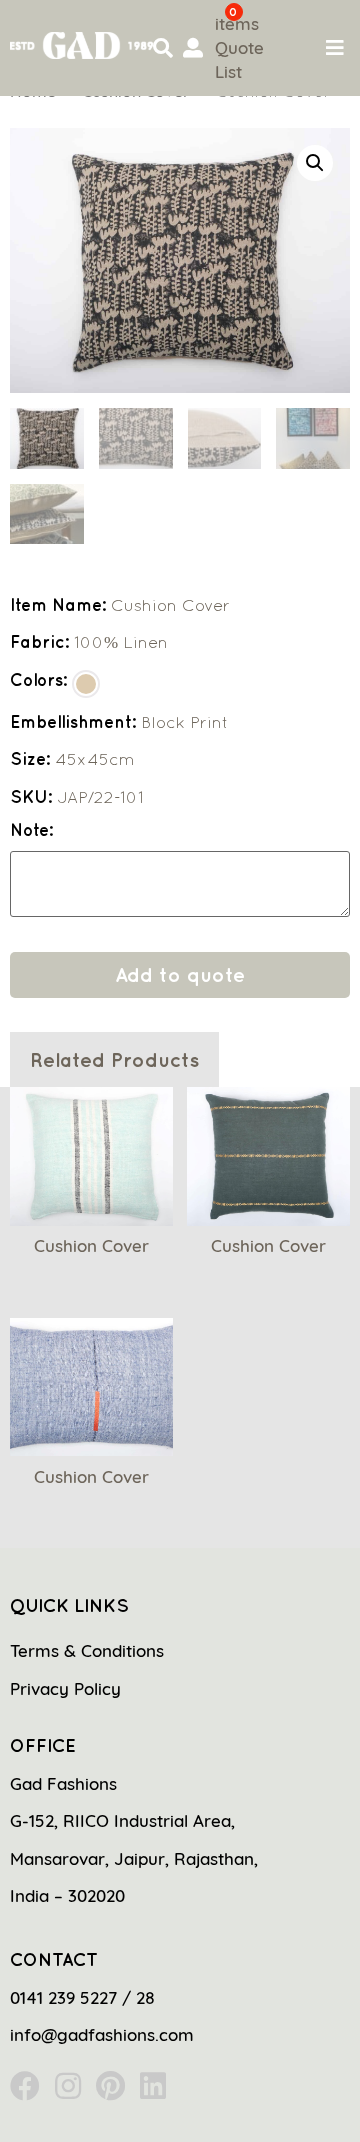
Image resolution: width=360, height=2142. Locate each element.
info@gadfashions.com (102, 2034)
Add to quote (180, 974)
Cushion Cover (91, 1245)
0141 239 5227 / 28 (82, 1997)
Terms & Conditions (87, 1650)
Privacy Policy (65, 1688)
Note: (31, 830)
